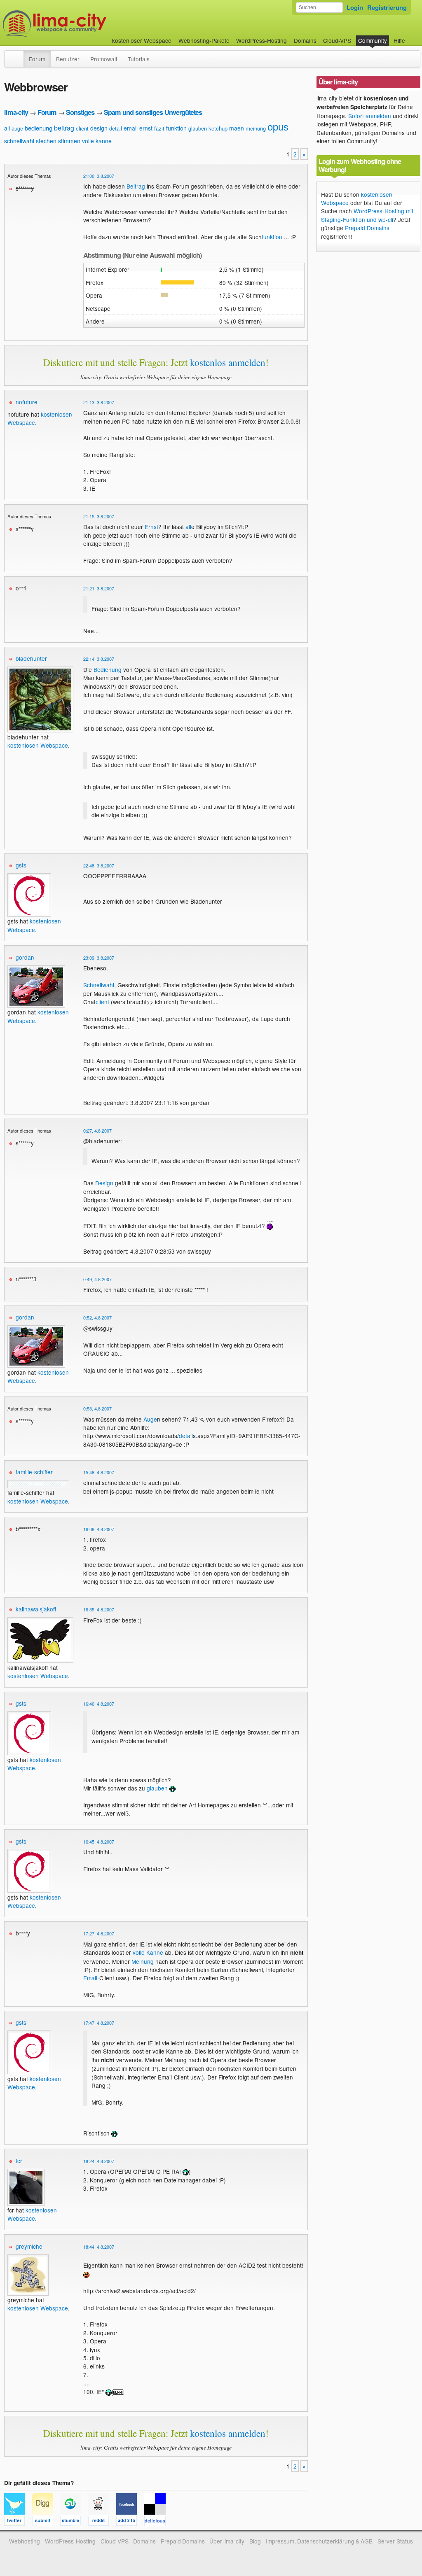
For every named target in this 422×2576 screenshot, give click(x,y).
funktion (176, 128)
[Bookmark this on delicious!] (157, 2522)
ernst (146, 128)
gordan (25, 957)
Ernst (151, 527)
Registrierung (387, 7)
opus (278, 126)
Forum (37, 59)
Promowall (104, 59)
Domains (305, 40)
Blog (255, 2541)
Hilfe (399, 40)
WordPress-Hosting (261, 40)
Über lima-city (227, 2541)
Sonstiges (80, 112)
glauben (198, 128)
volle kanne (97, 141)
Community (373, 40)
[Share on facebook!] (130, 2522)
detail (116, 128)
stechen (46, 141)
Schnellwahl (99, 985)
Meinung (143, 1961)
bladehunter (31, 658)
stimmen (69, 141)
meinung (256, 128)
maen (237, 128)
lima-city (16, 112)
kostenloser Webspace (142, 40)
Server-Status (395, 2541)
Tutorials (139, 59)
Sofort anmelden (370, 116)
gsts (21, 865)
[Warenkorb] (412, 36)
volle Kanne (148, 1952)
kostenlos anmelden (228, 362)
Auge (150, 1419)
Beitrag (136, 186)
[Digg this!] (46, 2522)
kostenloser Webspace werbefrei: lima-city (85, 24)
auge (17, 128)
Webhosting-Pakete (204, 40)
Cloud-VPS (337, 40)
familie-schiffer (34, 1472)
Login (355, 7)
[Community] (18, 55)
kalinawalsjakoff (36, 1609)
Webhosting (25, 2541)
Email (90, 1978)
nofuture (27, 402)
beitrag (64, 128)
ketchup (218, 128)
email (131, 128)
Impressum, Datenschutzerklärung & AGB (319, 2541)
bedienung (39, 128)
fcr (19, 2161)
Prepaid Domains (367, 228)
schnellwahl (19, 141)
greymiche (29, 2246)
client (82, 128)
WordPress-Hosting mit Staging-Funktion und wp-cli (367, 215)
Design (104, 1183)
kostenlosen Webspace (38, 745)
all (7, 128)
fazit (159, 128)
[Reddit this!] (102, 2522)
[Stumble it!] (74, 2522)
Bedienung (108, 669)
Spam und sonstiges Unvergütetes (153, 112)
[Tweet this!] (18, 2522)
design (99, 128)
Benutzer (68, 59)
